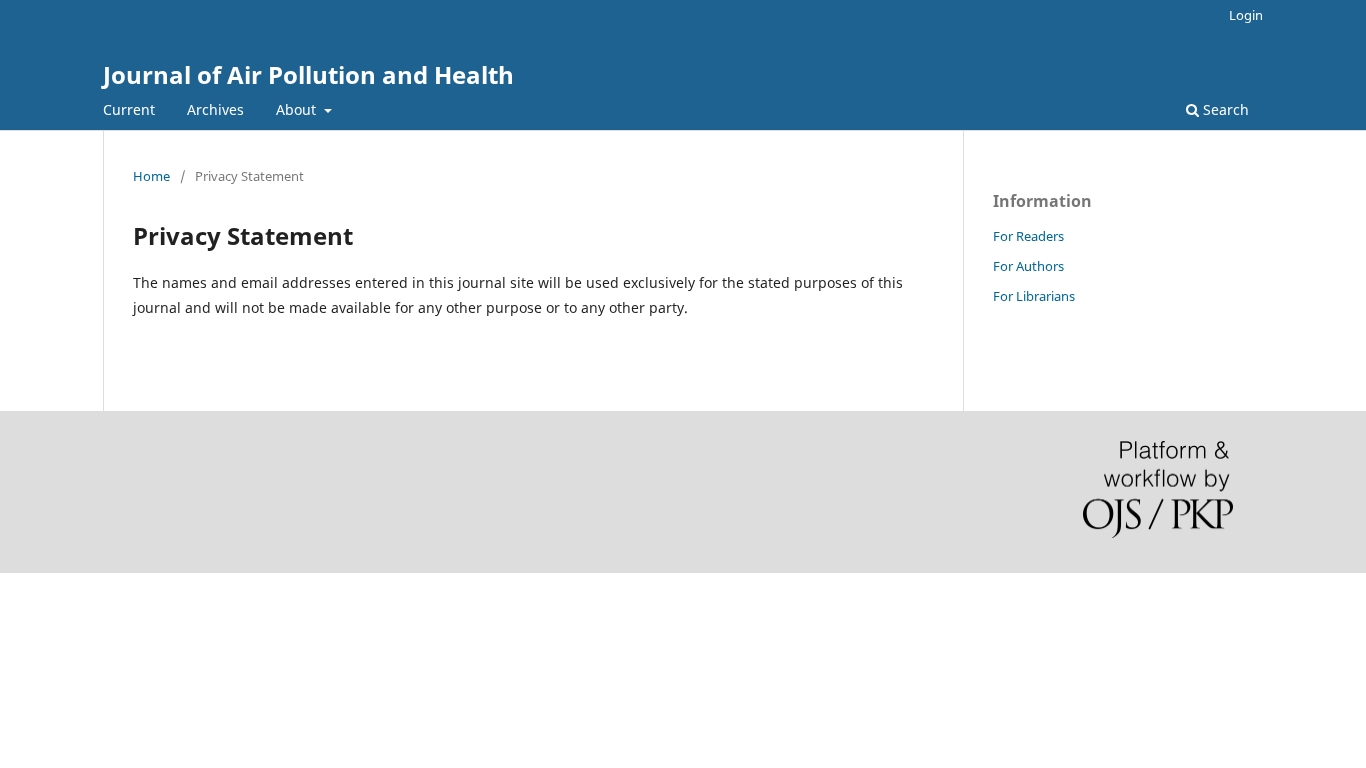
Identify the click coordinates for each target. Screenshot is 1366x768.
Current (129, 109)
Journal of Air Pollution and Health (308, 74)
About (298, 109)
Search (1224, 109)
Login (1246, 15)
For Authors (1028, 266)
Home (151, 176)
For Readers (1028, 236)
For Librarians (1034, 296)
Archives (215, 109)
